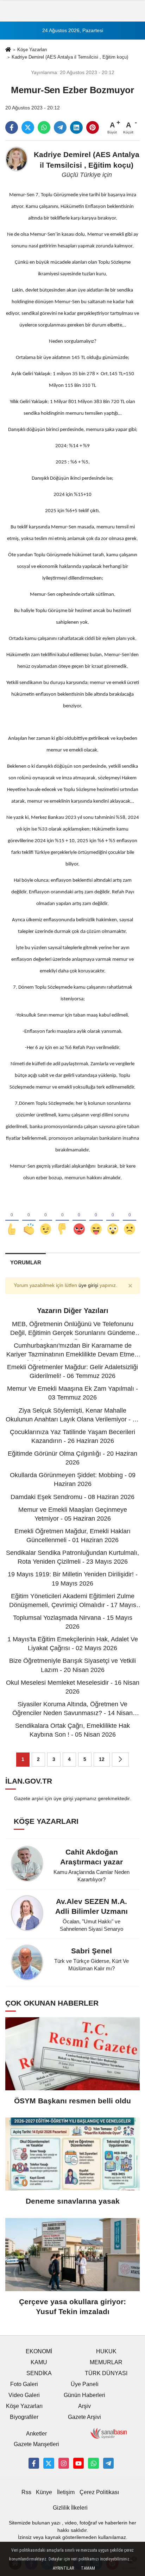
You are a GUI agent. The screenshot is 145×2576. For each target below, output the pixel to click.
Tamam (88, 2568)
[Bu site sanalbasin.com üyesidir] (109, 2433)
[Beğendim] (12, 1218)
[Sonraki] (120, 1760)
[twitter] (28, 127)
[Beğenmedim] (62, 1218)
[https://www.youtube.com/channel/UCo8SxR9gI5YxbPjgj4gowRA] (78, 2463)
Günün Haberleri (84, 2395)
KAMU (39, 2362)
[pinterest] (93, 127)
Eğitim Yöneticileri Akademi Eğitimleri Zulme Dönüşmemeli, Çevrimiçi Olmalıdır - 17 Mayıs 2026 (73, 1605)
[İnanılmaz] (113, 1218)
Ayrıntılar (63, 2568)
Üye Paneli (85, 2384)
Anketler (36, 2434)
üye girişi (88, 1285)
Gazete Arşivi (84, 2417)
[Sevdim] (46, 1218)
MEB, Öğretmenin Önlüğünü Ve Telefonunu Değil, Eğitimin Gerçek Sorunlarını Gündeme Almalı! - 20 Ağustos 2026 (73, 1333)
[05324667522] (93, 2463)
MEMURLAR (106, 2362)
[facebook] (12, 127)
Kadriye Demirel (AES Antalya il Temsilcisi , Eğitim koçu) (70, 57)
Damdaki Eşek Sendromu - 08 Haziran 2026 (72, 1497)
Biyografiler (24, 2417)
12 (102, 1759)
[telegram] (60, 127)
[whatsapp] (44, 127)
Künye (44, 2492)
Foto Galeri (24, 2384)
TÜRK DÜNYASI (106, 2373)
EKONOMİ (39, 2351)
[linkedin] (76, 127)
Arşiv (84, 2406)
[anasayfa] (8, 50)
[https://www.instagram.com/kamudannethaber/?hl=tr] (64, 2463)
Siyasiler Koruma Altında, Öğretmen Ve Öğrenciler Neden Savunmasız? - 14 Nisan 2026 (72, 1713)
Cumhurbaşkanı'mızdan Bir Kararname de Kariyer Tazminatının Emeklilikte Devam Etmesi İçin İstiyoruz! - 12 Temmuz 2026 (73, 1354)
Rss (26, 2492)
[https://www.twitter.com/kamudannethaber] (49, 2463)
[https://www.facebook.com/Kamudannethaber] (34, 2463)
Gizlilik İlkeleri (70, 2508)
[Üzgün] (130, 1218)
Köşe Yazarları (32, 50)
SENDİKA (39, 2373)
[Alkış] (29, 1218)
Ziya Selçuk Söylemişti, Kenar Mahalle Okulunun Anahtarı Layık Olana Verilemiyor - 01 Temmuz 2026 (72, 1419)
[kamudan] (108, 2463)
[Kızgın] (79, 1218)
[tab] (26, 1262)
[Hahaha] (96, 1218)
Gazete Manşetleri (36, 2444)
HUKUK (106, 2351)
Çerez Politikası (99, 2492)
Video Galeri (24, 2395)
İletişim (66, 2492)
